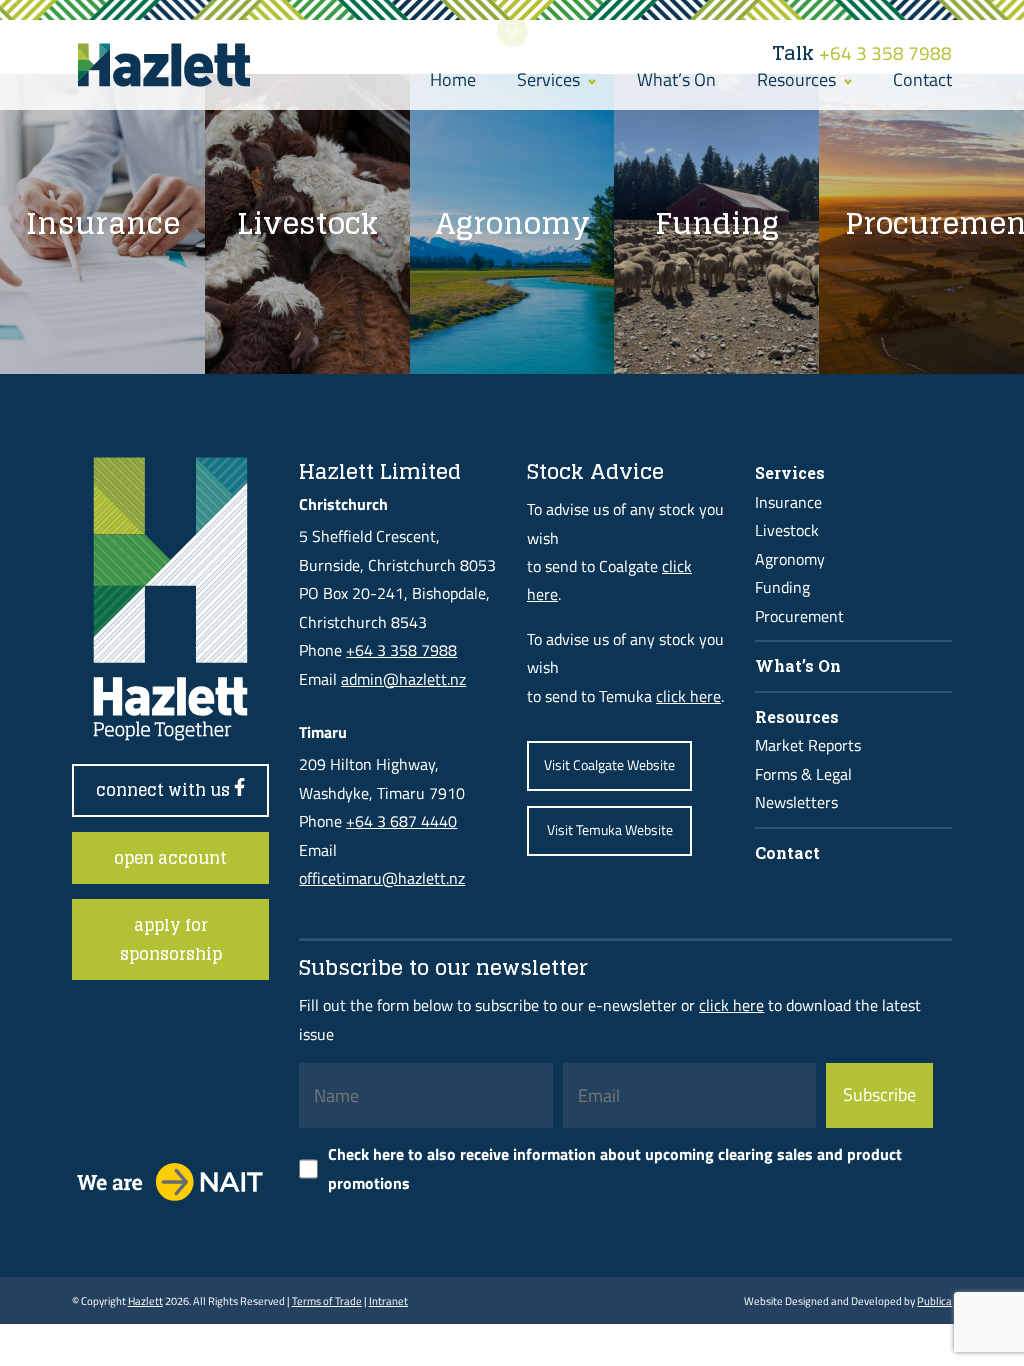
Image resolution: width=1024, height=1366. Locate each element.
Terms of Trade (327, 1300)
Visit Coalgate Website (609, 765)
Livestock (787, 530)
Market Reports (808, 745)
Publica (934, 1300)
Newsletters (796, 802)
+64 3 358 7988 (862, 53)
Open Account (170, 858)
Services (550, 79)
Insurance (788, 502)
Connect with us (165, 790)
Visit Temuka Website (610, 830)
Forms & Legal (803, 774)
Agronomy (790, 559)
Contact (922, 79)
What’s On (676, 79)
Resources (798, 79)
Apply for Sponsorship (171, 939)
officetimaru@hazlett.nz (382, 878)
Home (453, 79)
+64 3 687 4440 (401, 821)
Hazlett (145, 1300)
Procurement (799, 616)
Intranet (388, 1300)
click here (688, 696)
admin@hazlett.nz (403, 679)
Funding (782, 587)
